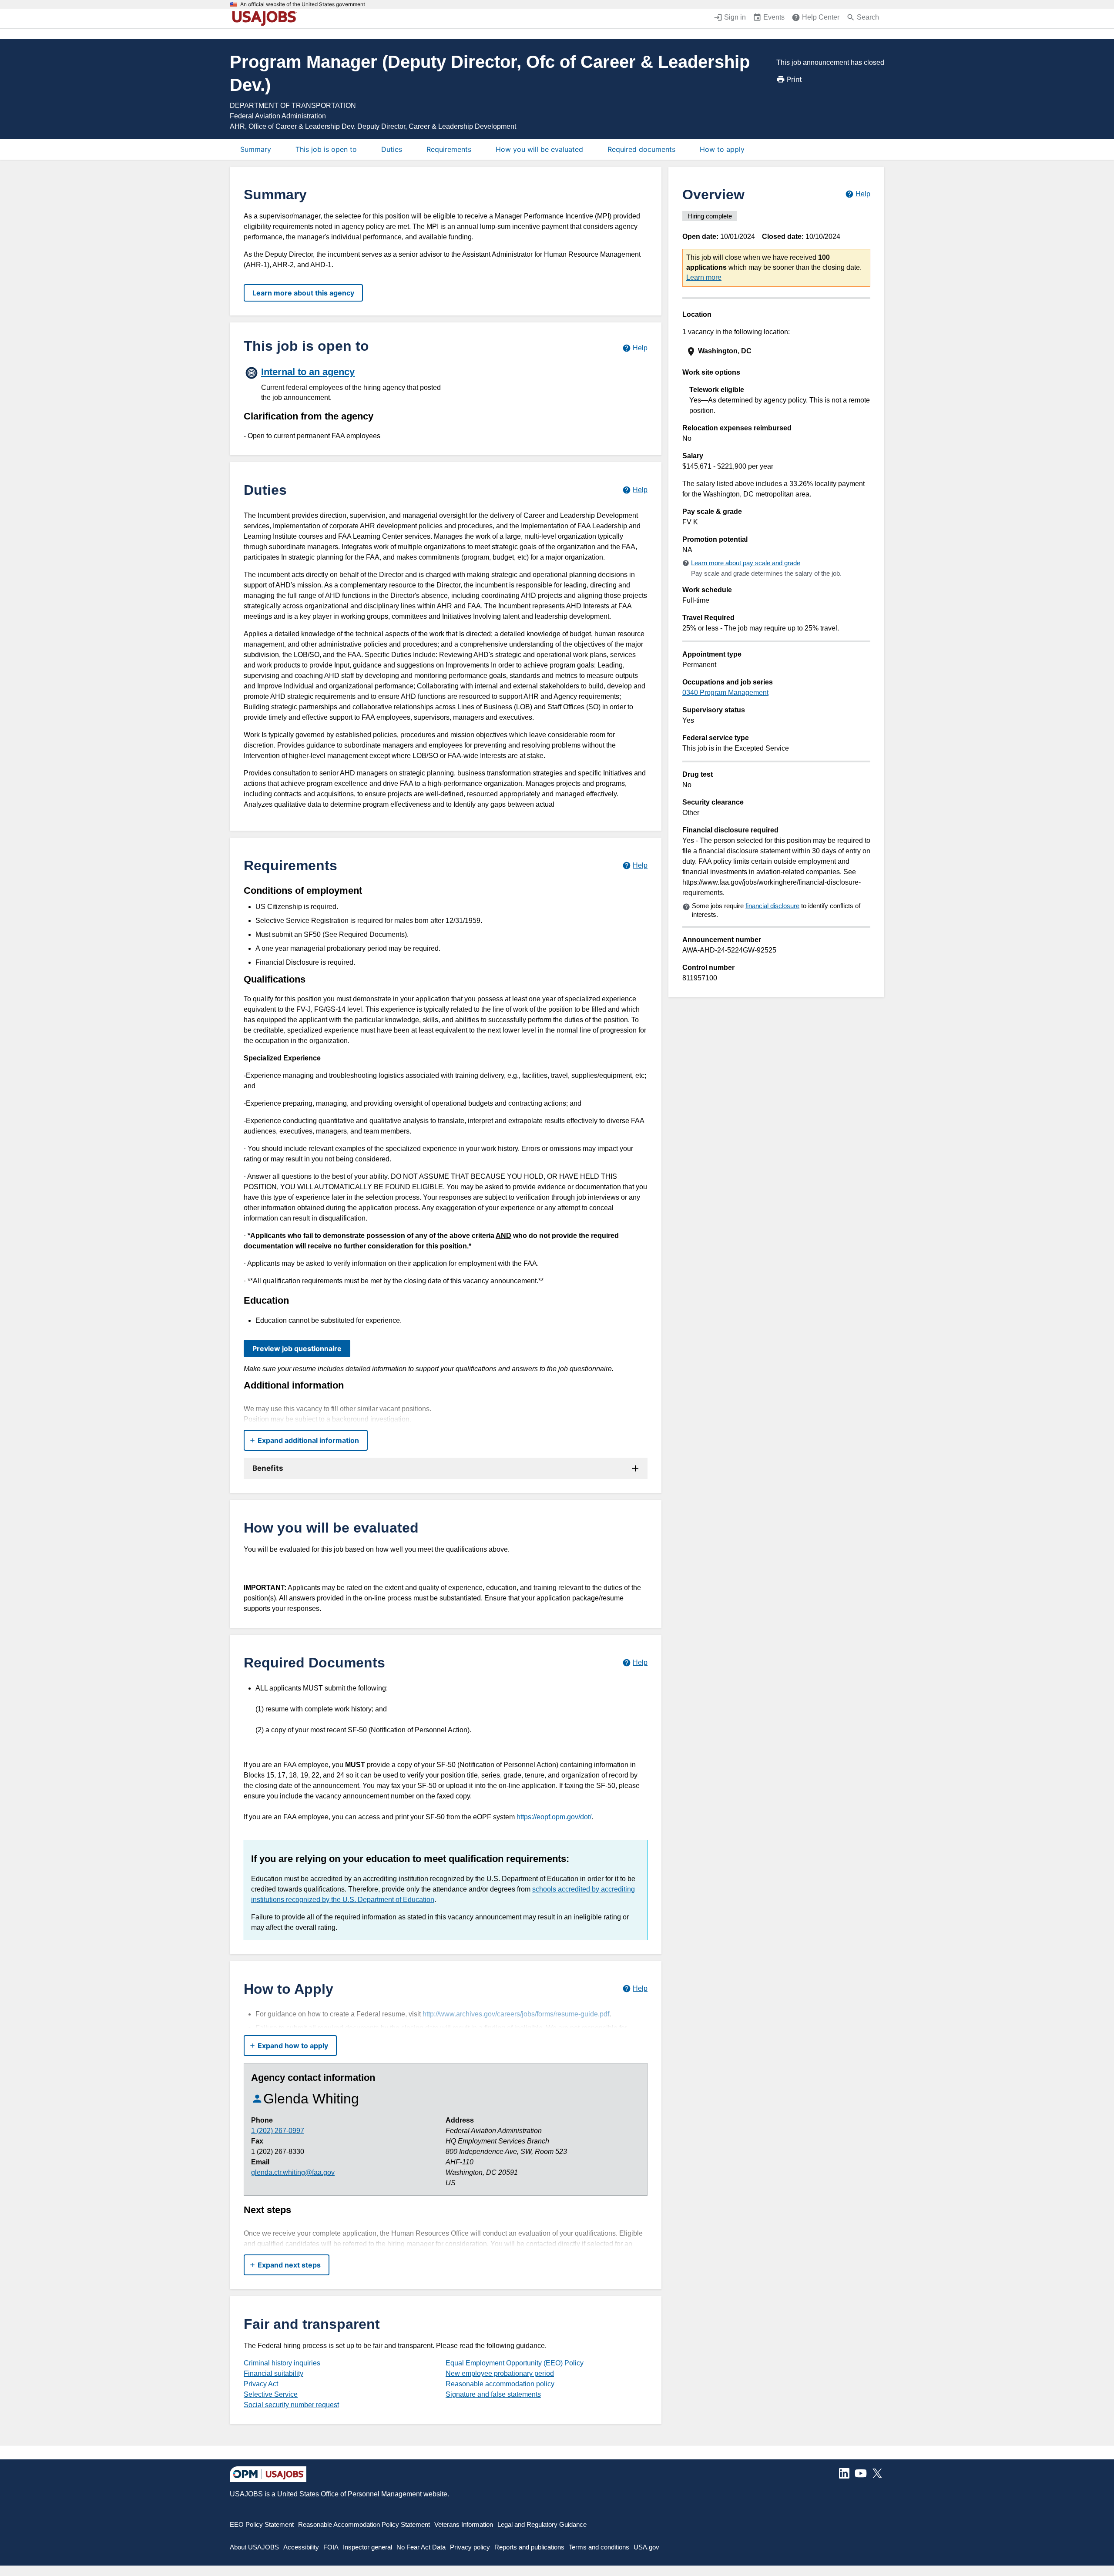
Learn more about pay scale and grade (746, 563)
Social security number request (291, 2405)
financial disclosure (772, 906)
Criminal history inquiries (282, 2363)
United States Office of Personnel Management (349, 2494)
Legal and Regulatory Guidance (542, 2524)
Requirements (449, 149)
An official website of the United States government (303, 4)
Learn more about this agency (303, 293)
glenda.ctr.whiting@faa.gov (293, 2172)
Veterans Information (464, 2524)
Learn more (704, 277)
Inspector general (367, 2547)
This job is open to (326, 149)
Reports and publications (529, 2547)
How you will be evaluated (539, 149)
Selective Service (271, 2394)
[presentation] (777, 351)
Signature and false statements (493, 2394)
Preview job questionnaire (297, 1348)
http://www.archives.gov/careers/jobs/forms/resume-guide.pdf (516, 2014)
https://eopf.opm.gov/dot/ (554, 1817)
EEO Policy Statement (262, 2524)
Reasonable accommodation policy (500, 2384)
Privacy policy (470, 2547)
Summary (256, 149)
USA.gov (646, 2547)
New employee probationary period (500, 2373)
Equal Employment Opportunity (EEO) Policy (515, 2363)
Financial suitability (273, 2373)
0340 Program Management (725, 693)
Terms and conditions (599, 2547)
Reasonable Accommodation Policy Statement (364, 2524)
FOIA (331, 2547)
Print (794, 79)
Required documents (641, 149)
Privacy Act (261, 2384)
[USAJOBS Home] (266, 18)
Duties (392, 149)
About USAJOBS (254, 2547)
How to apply (722, 149)
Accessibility (301, 2547)
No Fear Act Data (421, 2547)
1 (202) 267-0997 (278, 2131)
